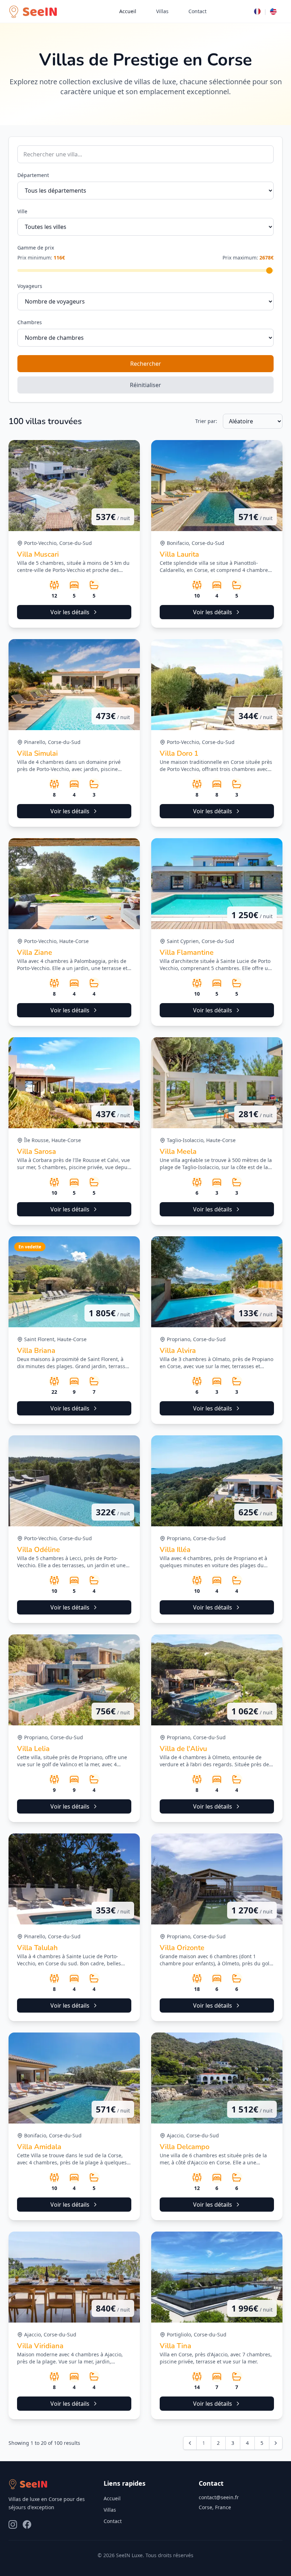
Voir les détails (70, 612)
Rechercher (146, 364)
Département (33, 175)
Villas (162, 11)
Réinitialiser (145, 385)
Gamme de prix (36, 248)
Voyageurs (30, 286)
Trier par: (206, 421)
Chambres (30, 322)
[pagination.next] (276, 2443)
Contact (197, 11)
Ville (22, 211)
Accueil (128, 11)
